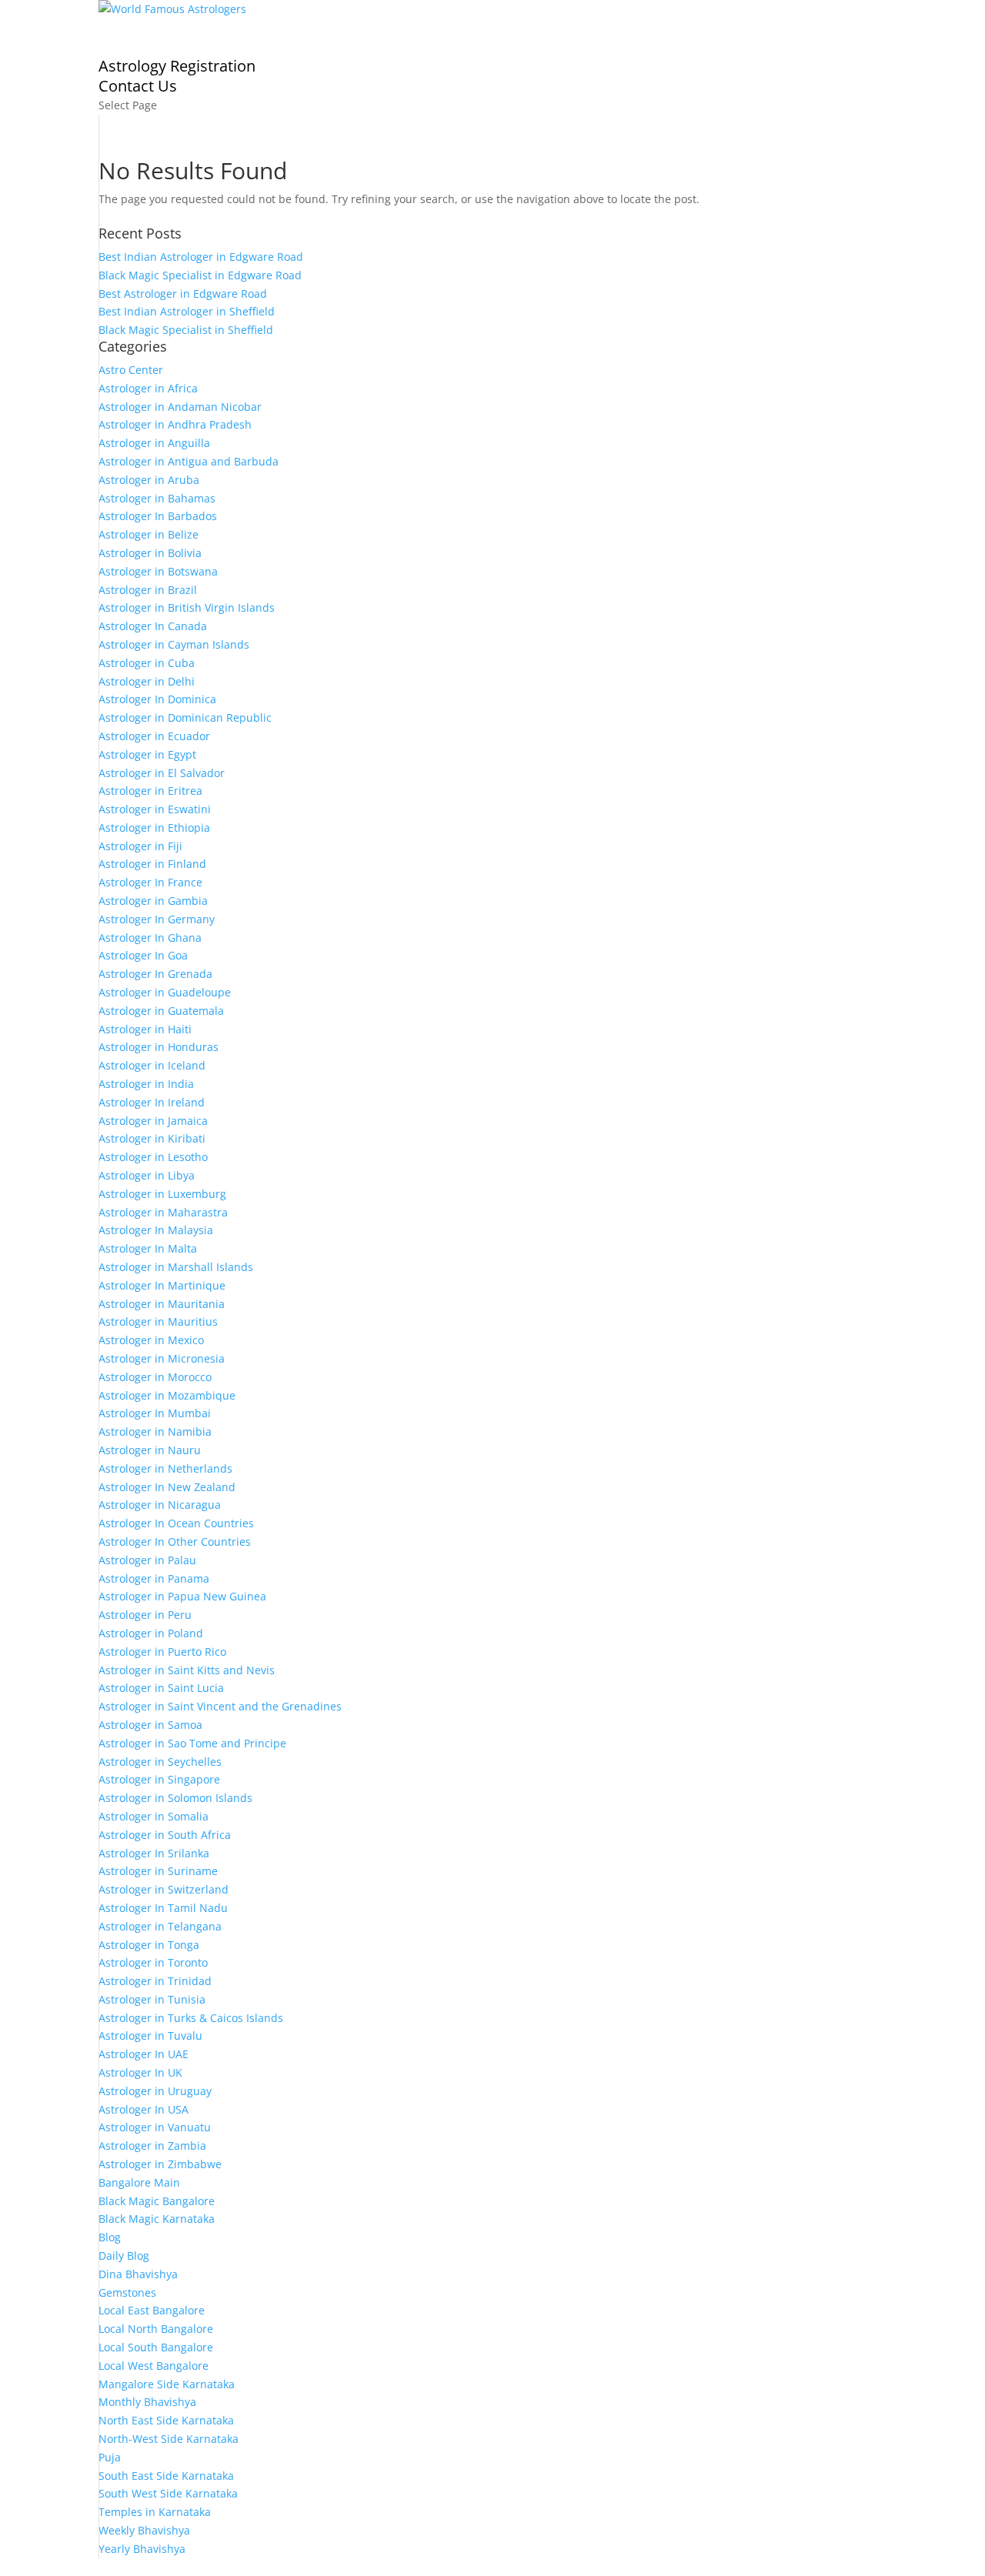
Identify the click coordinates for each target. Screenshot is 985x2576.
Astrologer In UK (140, 2072)
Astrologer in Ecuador (154, 736)
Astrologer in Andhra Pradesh (175, 424)
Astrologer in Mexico (151, 1340)
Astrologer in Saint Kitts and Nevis (187, 1670)
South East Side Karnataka (166, 2476)
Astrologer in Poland (151, 1633)
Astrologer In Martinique (162, 1285)
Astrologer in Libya (147, 1175)
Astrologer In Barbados (158, 516)
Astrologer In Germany (157, 919)
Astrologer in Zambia (152, 2146)
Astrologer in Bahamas (157, 498)
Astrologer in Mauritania (162, 1304)
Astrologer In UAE (144, 2054)
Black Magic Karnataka (157, 2219)
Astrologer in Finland (152, 864)
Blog (110, 2237)
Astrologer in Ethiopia (154, 828)
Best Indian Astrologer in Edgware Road (201, 257)
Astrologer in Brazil (148, 590)
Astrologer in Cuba (147, 663)
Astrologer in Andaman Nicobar (180, 407)
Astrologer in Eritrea (150, 791)
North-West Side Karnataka (169, 2439)
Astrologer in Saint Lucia (161, 1688)
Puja (110, 2457)
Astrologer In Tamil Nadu (163, 1908)
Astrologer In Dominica (157, 699)
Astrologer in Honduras (159, 1047)
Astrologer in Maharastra (163, 1212)
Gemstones (127, 2292)
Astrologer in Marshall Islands (176, 1267)
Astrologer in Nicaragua (160, 1505)
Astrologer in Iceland (152, 1065)
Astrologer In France (150, 882)
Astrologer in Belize (149, 534)
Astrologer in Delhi (147, 681)
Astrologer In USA (144, 2109)
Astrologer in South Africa (165, 1835)
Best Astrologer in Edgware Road (183, 294)
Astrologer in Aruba (149, 480)
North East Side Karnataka (166, 2420)
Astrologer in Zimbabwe (160, 2164)
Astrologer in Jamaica (153, 1121)
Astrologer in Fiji (140, 846)
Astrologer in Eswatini (155, 809)
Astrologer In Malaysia (156, 1230)
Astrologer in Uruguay (155, 2091)
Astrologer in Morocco (155, 1377)
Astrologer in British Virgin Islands (187, 607)
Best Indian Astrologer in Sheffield (187, 311)
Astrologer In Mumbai (155, 1413)
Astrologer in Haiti (145, 1029)
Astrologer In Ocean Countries (176, 1523)
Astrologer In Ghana (150, 938)
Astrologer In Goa (143, 955)
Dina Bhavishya (138, 2274)
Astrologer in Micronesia (162, 1358)
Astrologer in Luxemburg (162, 1194)
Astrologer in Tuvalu (150, 2035)
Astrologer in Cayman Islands (174, 644)
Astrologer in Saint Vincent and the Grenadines (220, 1706)
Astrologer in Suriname (158, 1871)
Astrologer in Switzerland (164, 1889)
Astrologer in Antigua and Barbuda (189, 461)
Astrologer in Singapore (159, 1779)
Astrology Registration (177, 66)
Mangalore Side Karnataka (167, 2384)
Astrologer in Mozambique (167, 1395)
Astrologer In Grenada (155, 974)
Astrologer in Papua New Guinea (182, 1596)
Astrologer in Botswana (158, 571)
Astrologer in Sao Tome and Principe (192, 1743)
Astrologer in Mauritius (158, 1321)
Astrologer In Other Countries (175, 1542)
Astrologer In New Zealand (167, 1487)
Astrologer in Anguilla (154, 443)
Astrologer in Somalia (154, 1816)
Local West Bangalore (154, 2366)
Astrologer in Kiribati (152, 1138)
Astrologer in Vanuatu (155, 2127)
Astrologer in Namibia (155, 1431)
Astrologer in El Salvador (162, 773)
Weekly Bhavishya (144, 2530)
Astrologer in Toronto (153, 1962)
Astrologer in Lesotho (153, 1157)
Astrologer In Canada (153, 626)
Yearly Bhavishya (142, 2549)
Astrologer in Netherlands (165, 1468)
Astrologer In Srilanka (154, 1853)
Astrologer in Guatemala (161, 1011)
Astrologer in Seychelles (160, 1762)
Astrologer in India (146, 1084)
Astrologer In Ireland (152, 1102)
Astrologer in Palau (147, 1560)
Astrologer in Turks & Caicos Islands (191, 2018)
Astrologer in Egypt (147, 754)
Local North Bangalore (156, 2329)
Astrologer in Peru (145, 1615)
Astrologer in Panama (154, 1578)
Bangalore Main (139, 2182)
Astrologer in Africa (148, 388)
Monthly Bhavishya (147, 2402)
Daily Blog (124, 2256)
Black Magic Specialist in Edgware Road (200, 275)
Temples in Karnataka (155, 2512)
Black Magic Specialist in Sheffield (186, 330)
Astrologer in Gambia (153, 901)
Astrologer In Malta (148, 1248)
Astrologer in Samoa (150, 1725)
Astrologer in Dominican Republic (185, 717)
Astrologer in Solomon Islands (175, 1798)
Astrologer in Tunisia (152, 1999)
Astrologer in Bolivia (150, 553)
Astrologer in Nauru (150, 1450)
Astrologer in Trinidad (155, 1981)
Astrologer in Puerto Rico (162, 1652)
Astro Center (131, 370)
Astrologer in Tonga (149, 1945)
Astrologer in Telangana (160, 1926)
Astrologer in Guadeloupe (165, 992)
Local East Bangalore (152, 2310)
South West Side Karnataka (168, 2493)
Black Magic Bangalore (157, 2201)
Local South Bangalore (156, 2347)
